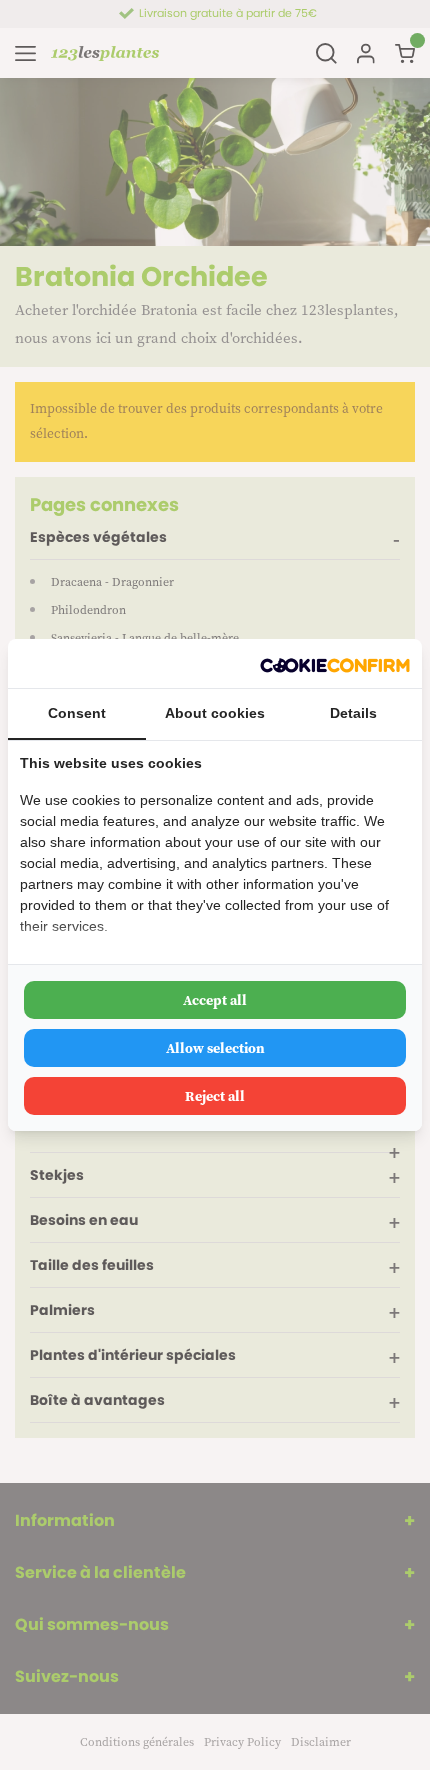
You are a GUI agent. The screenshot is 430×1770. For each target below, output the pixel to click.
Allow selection (215, 1048)
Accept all (215, 1000)
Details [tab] (353, 713)
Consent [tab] (77, 713)
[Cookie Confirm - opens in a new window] (335, 663)
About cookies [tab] (215, 713)
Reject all (215, 1096)
